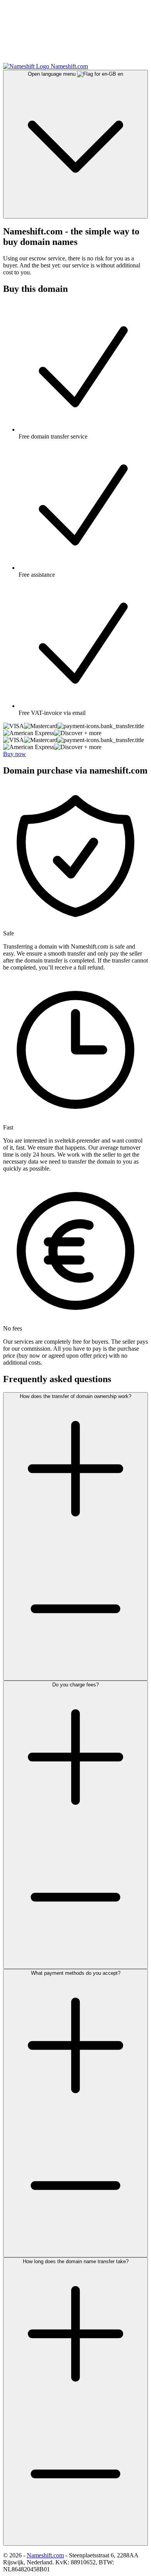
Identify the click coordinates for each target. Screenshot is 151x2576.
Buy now (15, 754)
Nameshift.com (45, 2555)
